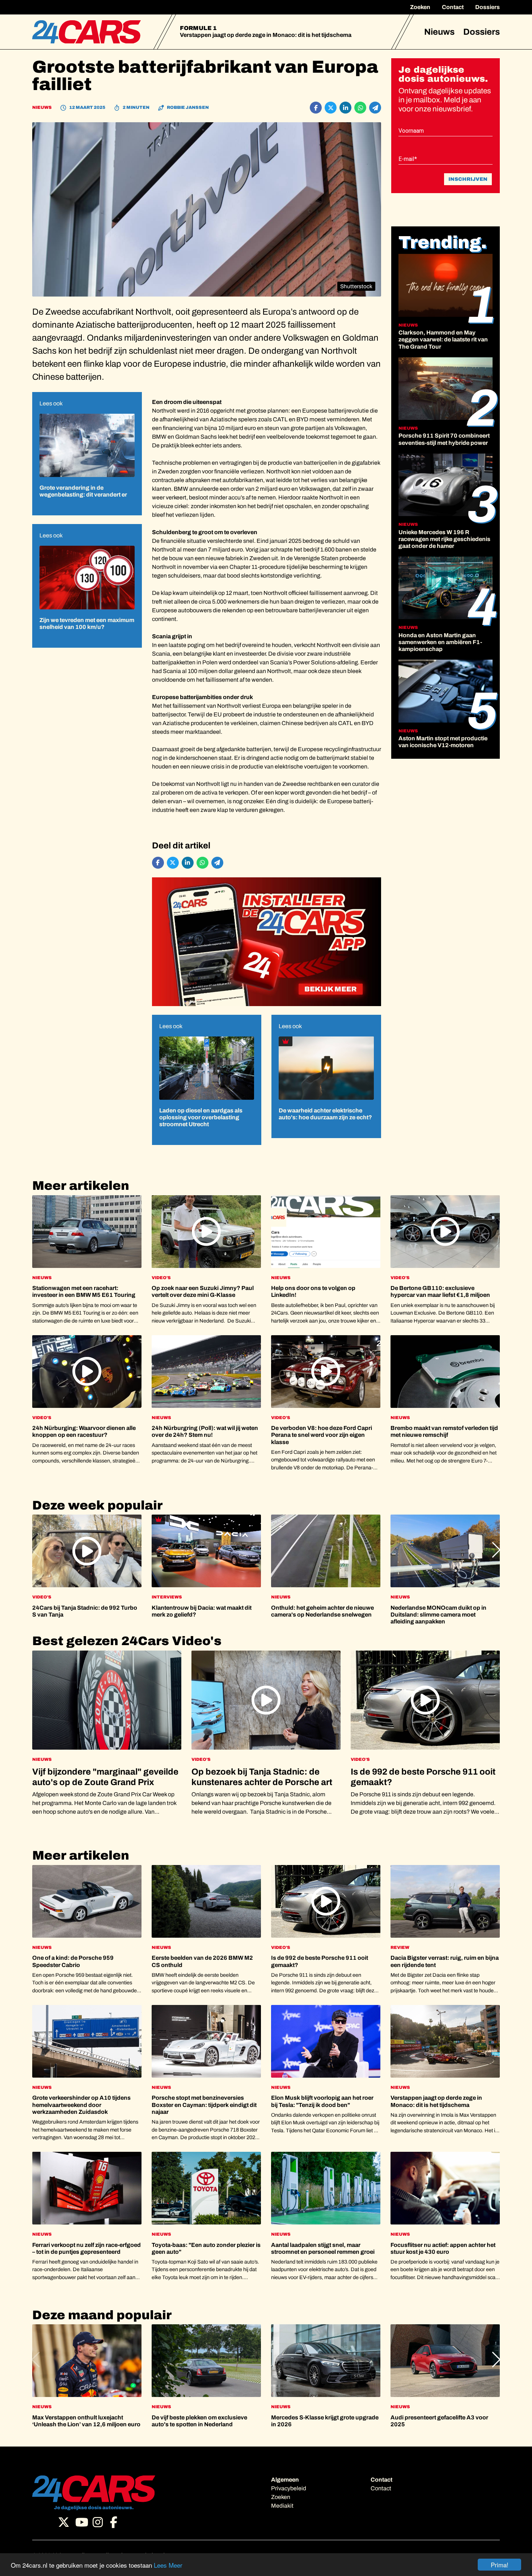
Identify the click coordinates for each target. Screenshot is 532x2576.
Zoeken (420, 7)
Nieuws (439, 32)
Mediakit (282, 2506)
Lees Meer (168, 2565)
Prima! (500, 2565)
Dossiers (487, 7)
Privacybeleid (289, 2488)
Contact (453, 7)
